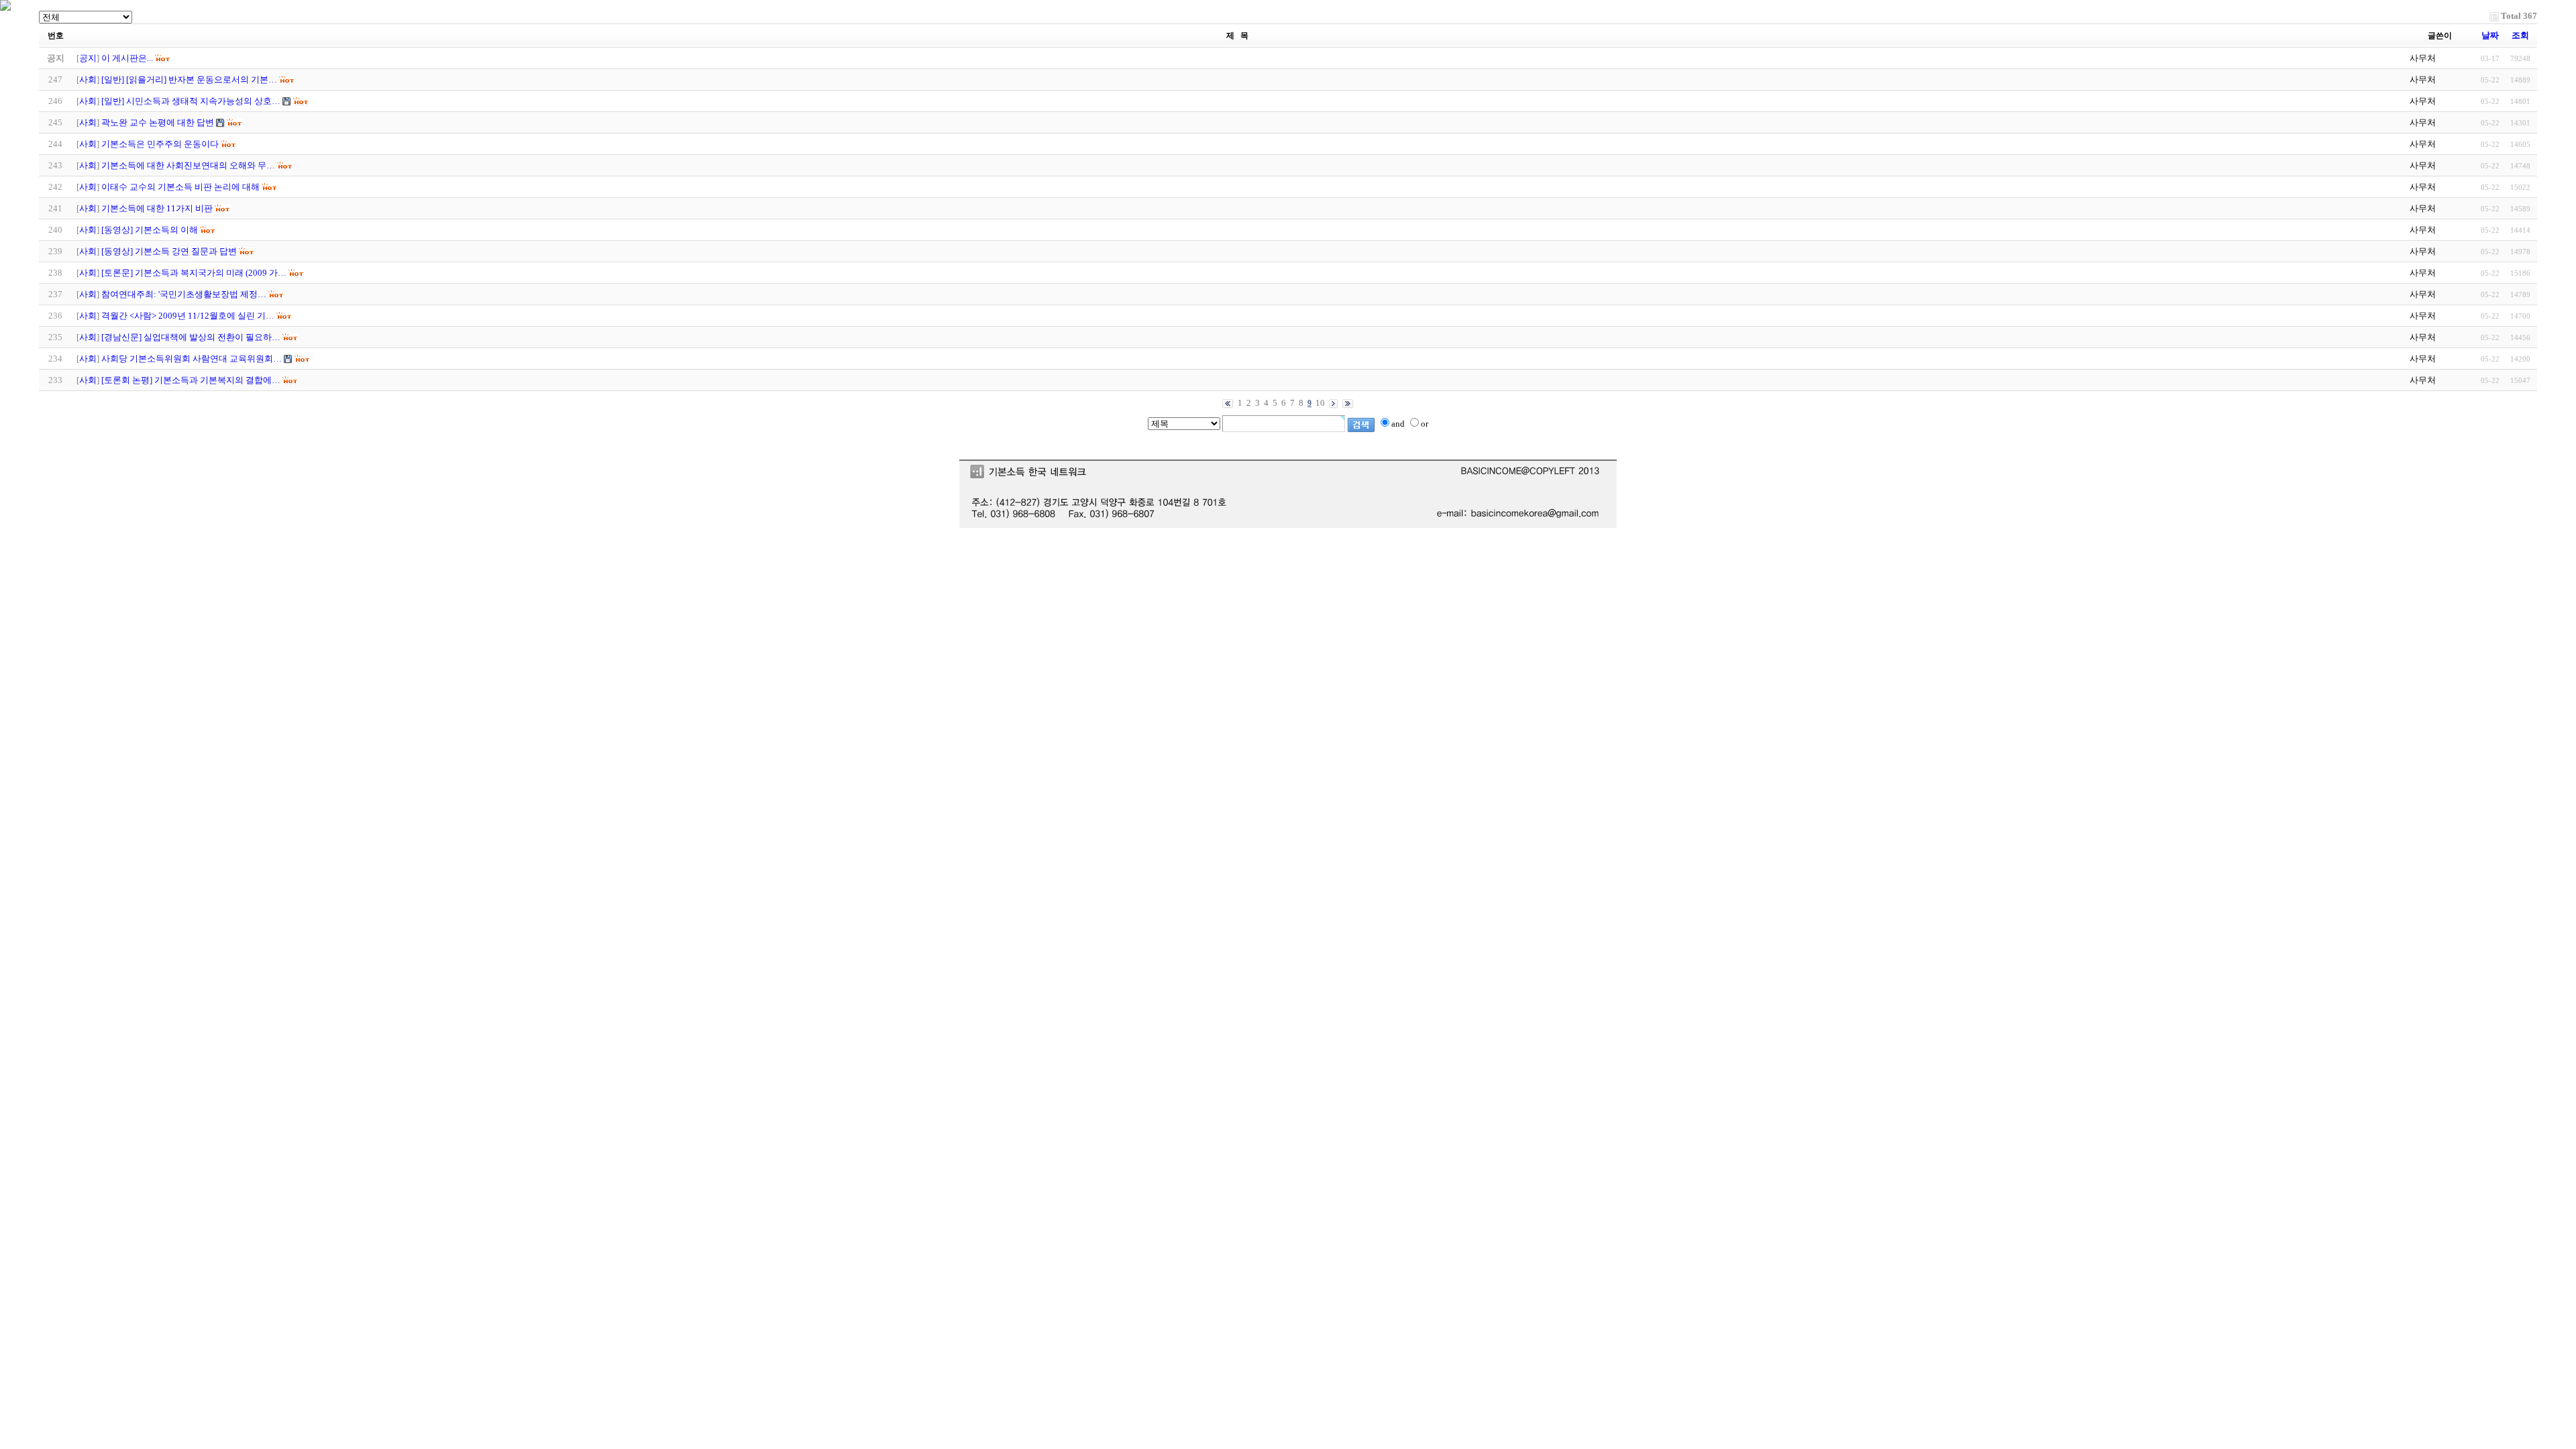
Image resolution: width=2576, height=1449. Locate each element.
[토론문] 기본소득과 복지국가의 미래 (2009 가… (194, 273)
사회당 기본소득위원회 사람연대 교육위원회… (192, 359)
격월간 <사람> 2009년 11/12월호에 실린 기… (188, 316)
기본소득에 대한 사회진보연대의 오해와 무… (188, 165)
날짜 (2490, 35)
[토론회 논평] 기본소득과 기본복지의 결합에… (191, 380)
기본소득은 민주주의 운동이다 (160, 144)
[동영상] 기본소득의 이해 (150, 230)
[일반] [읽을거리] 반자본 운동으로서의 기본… (189, 79)
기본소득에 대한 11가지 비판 (157, 208)
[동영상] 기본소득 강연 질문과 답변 (169, 251)
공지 (88, 58)
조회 (2520, 35)
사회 (88, 79)
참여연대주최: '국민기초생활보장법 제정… (184, 294)
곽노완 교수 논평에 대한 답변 (158, 122)
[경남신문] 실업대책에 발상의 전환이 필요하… (191, 337)
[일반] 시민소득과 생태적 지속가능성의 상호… (191, 101)
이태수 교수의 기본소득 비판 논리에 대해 (180, 187)
